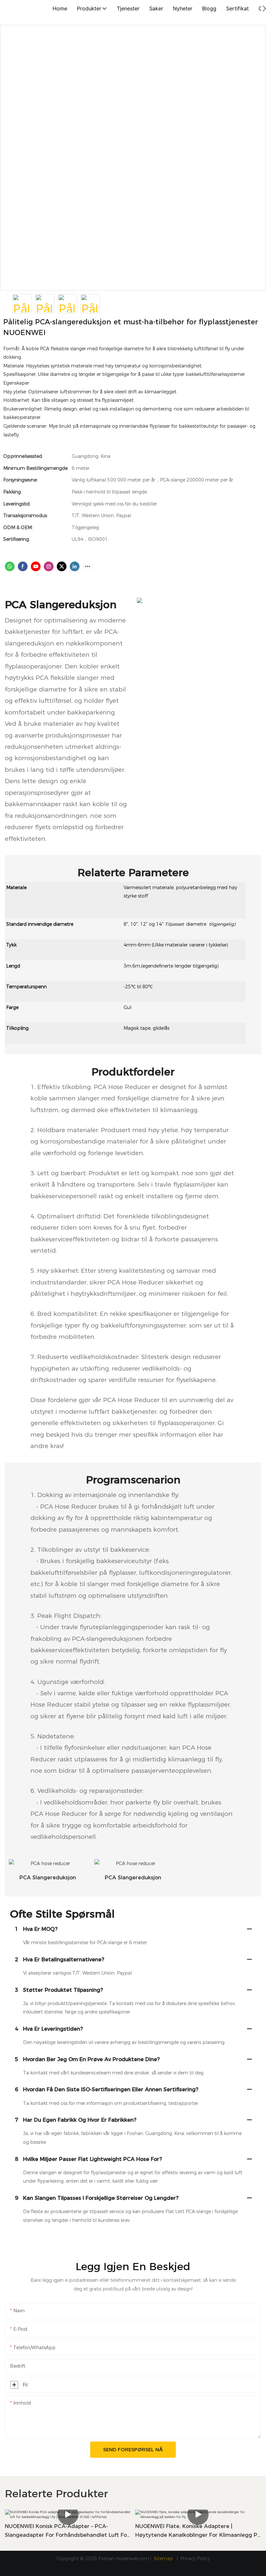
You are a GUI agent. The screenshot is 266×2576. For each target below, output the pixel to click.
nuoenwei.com (132, 2559)
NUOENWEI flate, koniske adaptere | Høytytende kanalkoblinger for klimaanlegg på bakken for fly (198, 2531)
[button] (264, 8)
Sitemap (164, 2559)
